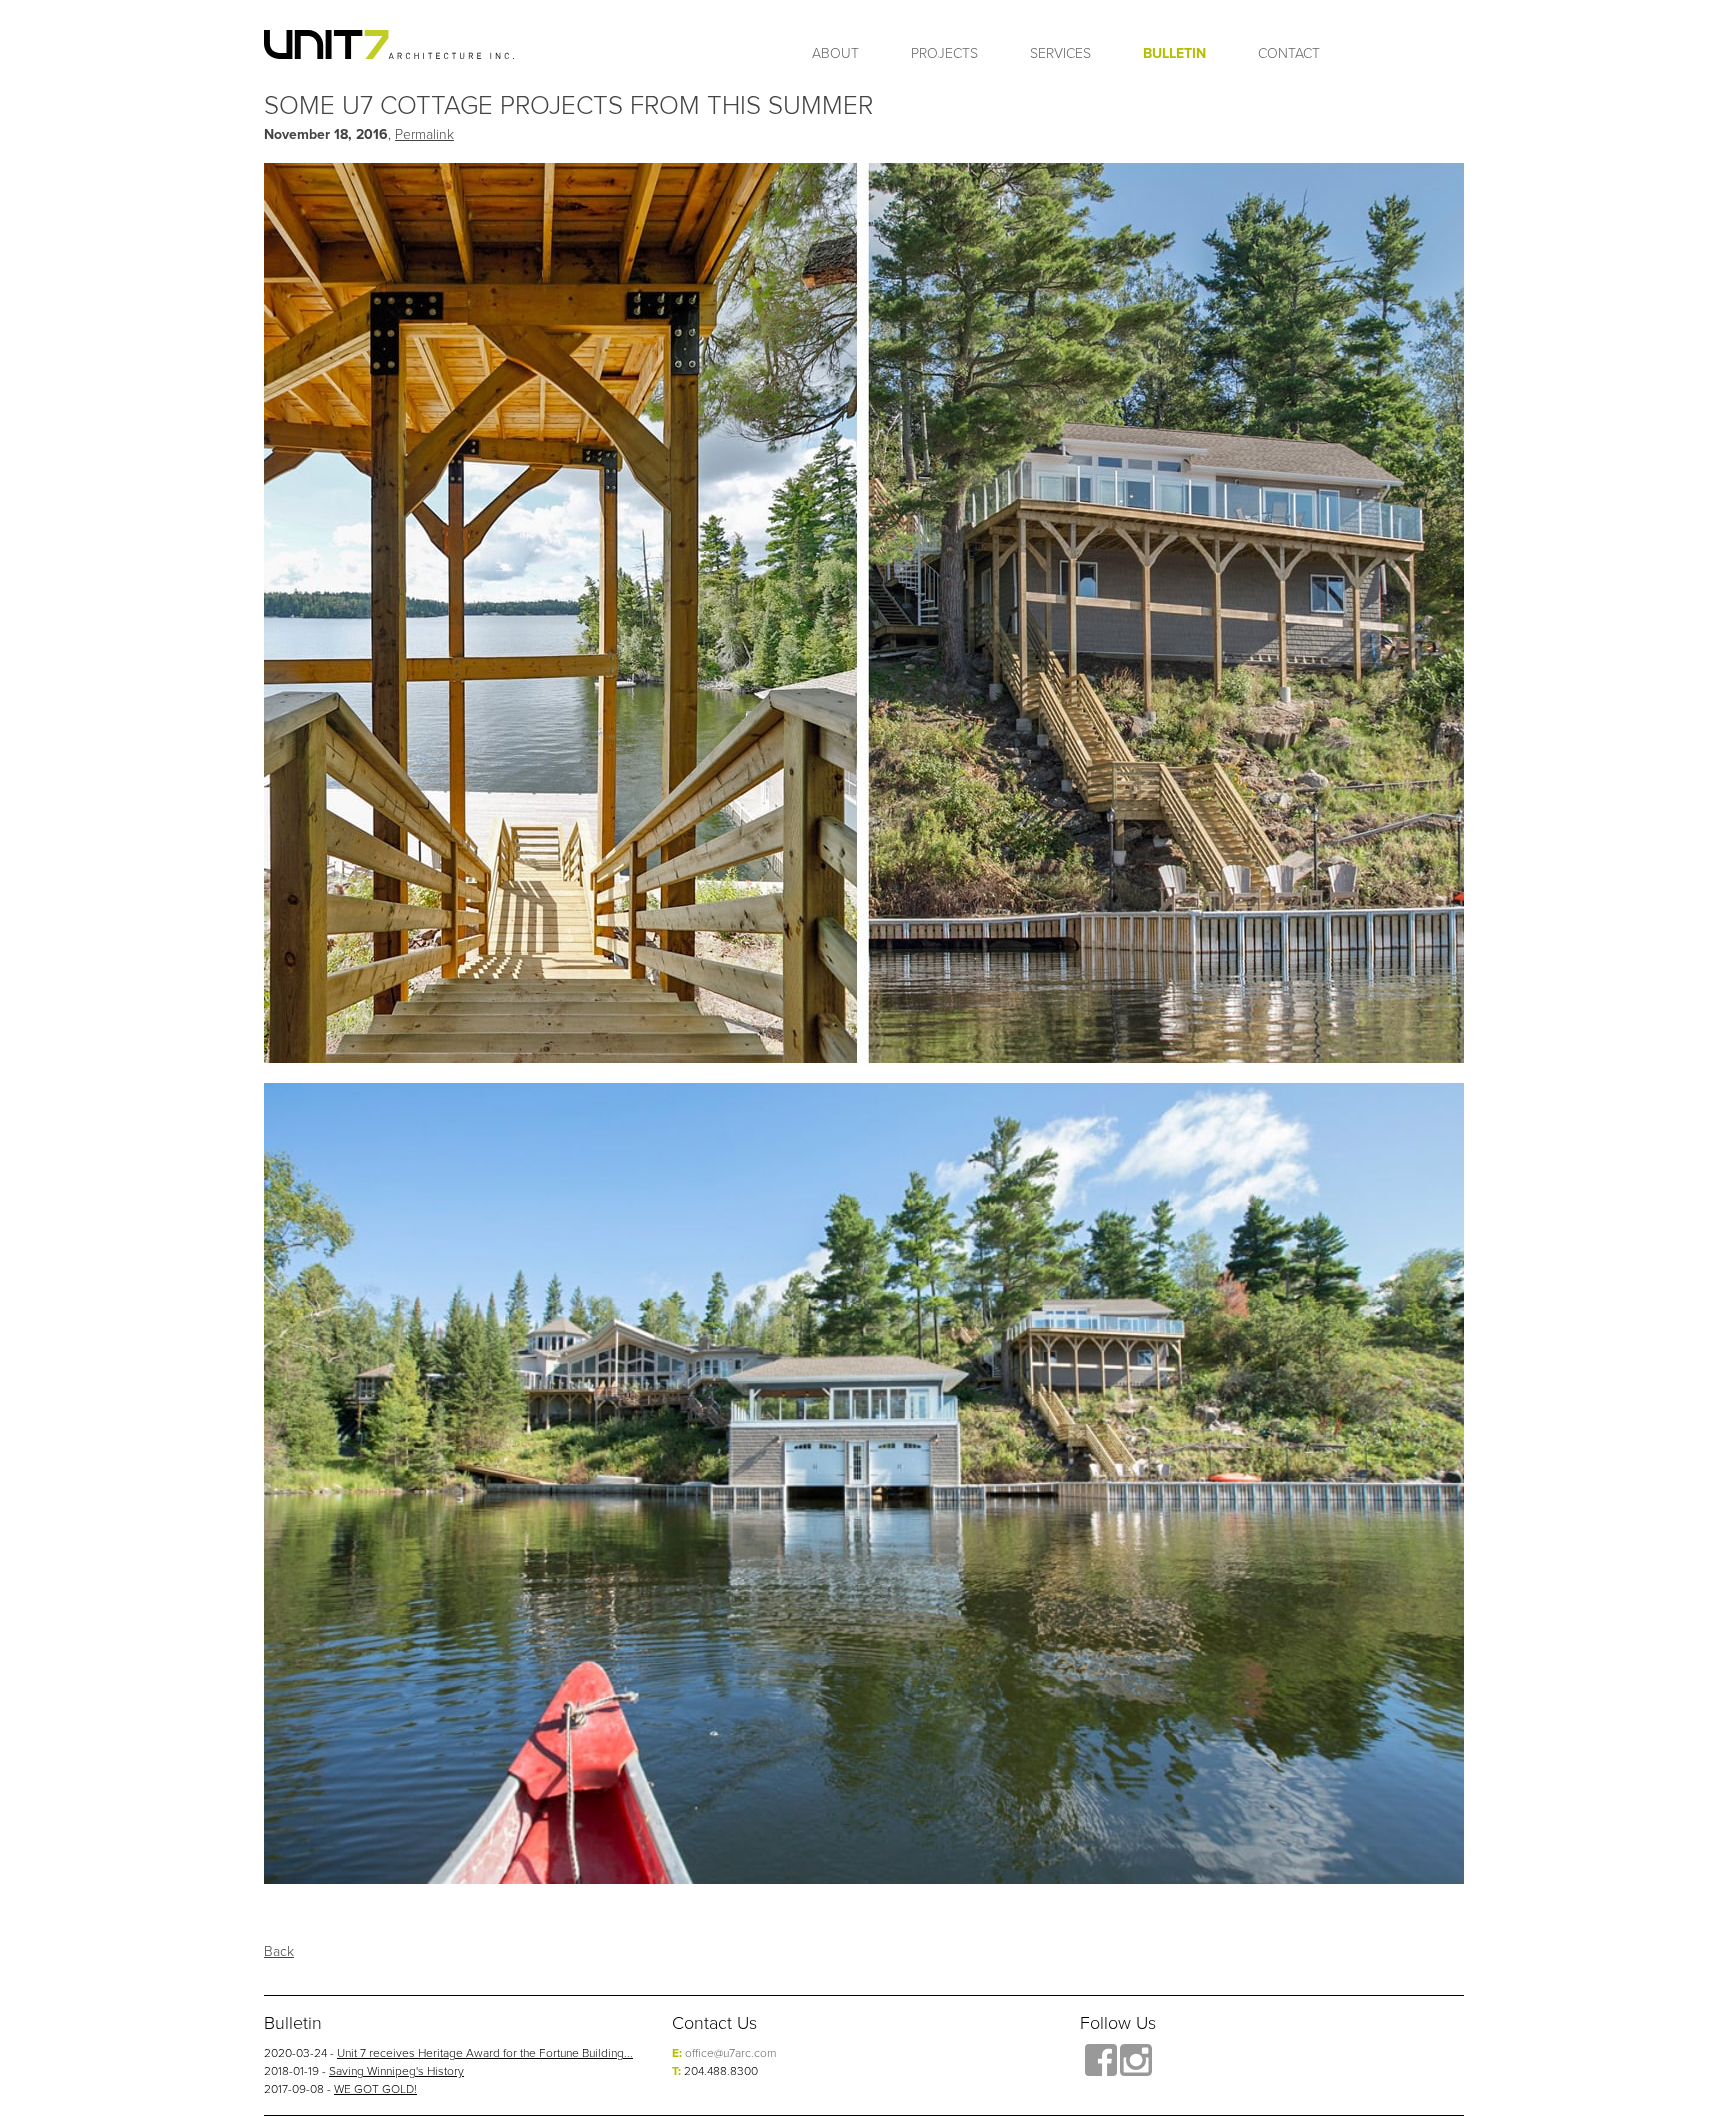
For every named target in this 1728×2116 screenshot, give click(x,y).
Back (279, 1950)
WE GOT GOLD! (375, 2088)
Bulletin (1174, 53)
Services (1060, 52)
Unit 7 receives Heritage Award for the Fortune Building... (485, 2052)
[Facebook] (1101, 2060)
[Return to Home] (389, 44)
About (835, 52)
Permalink (424, 133)
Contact (1289, 52)
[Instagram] (1136, 2060)
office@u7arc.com (730, 2052)
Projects (944, 52)
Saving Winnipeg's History (396, 2070)
